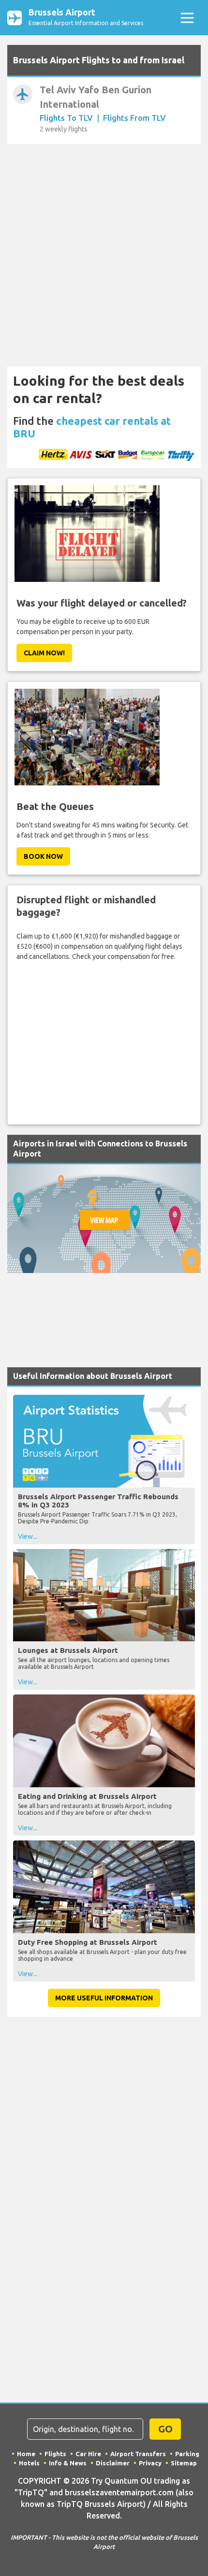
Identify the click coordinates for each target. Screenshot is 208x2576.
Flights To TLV (66, 118)
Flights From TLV (134, 118)
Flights (55, 2454)
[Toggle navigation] (187, 18)
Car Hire (88, 2454)
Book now (43, 856)
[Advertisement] (104, 256)
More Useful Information (104, 1998)
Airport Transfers (138, 2454)
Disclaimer (113, 2463)
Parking (187, 2454)
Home (26, 2454)
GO (165, 2429)
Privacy (150, 2463)
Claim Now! (44, 653)
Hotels (29, 2463)
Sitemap (184, 2463)
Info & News (68, 2463)
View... (28, 1536)
